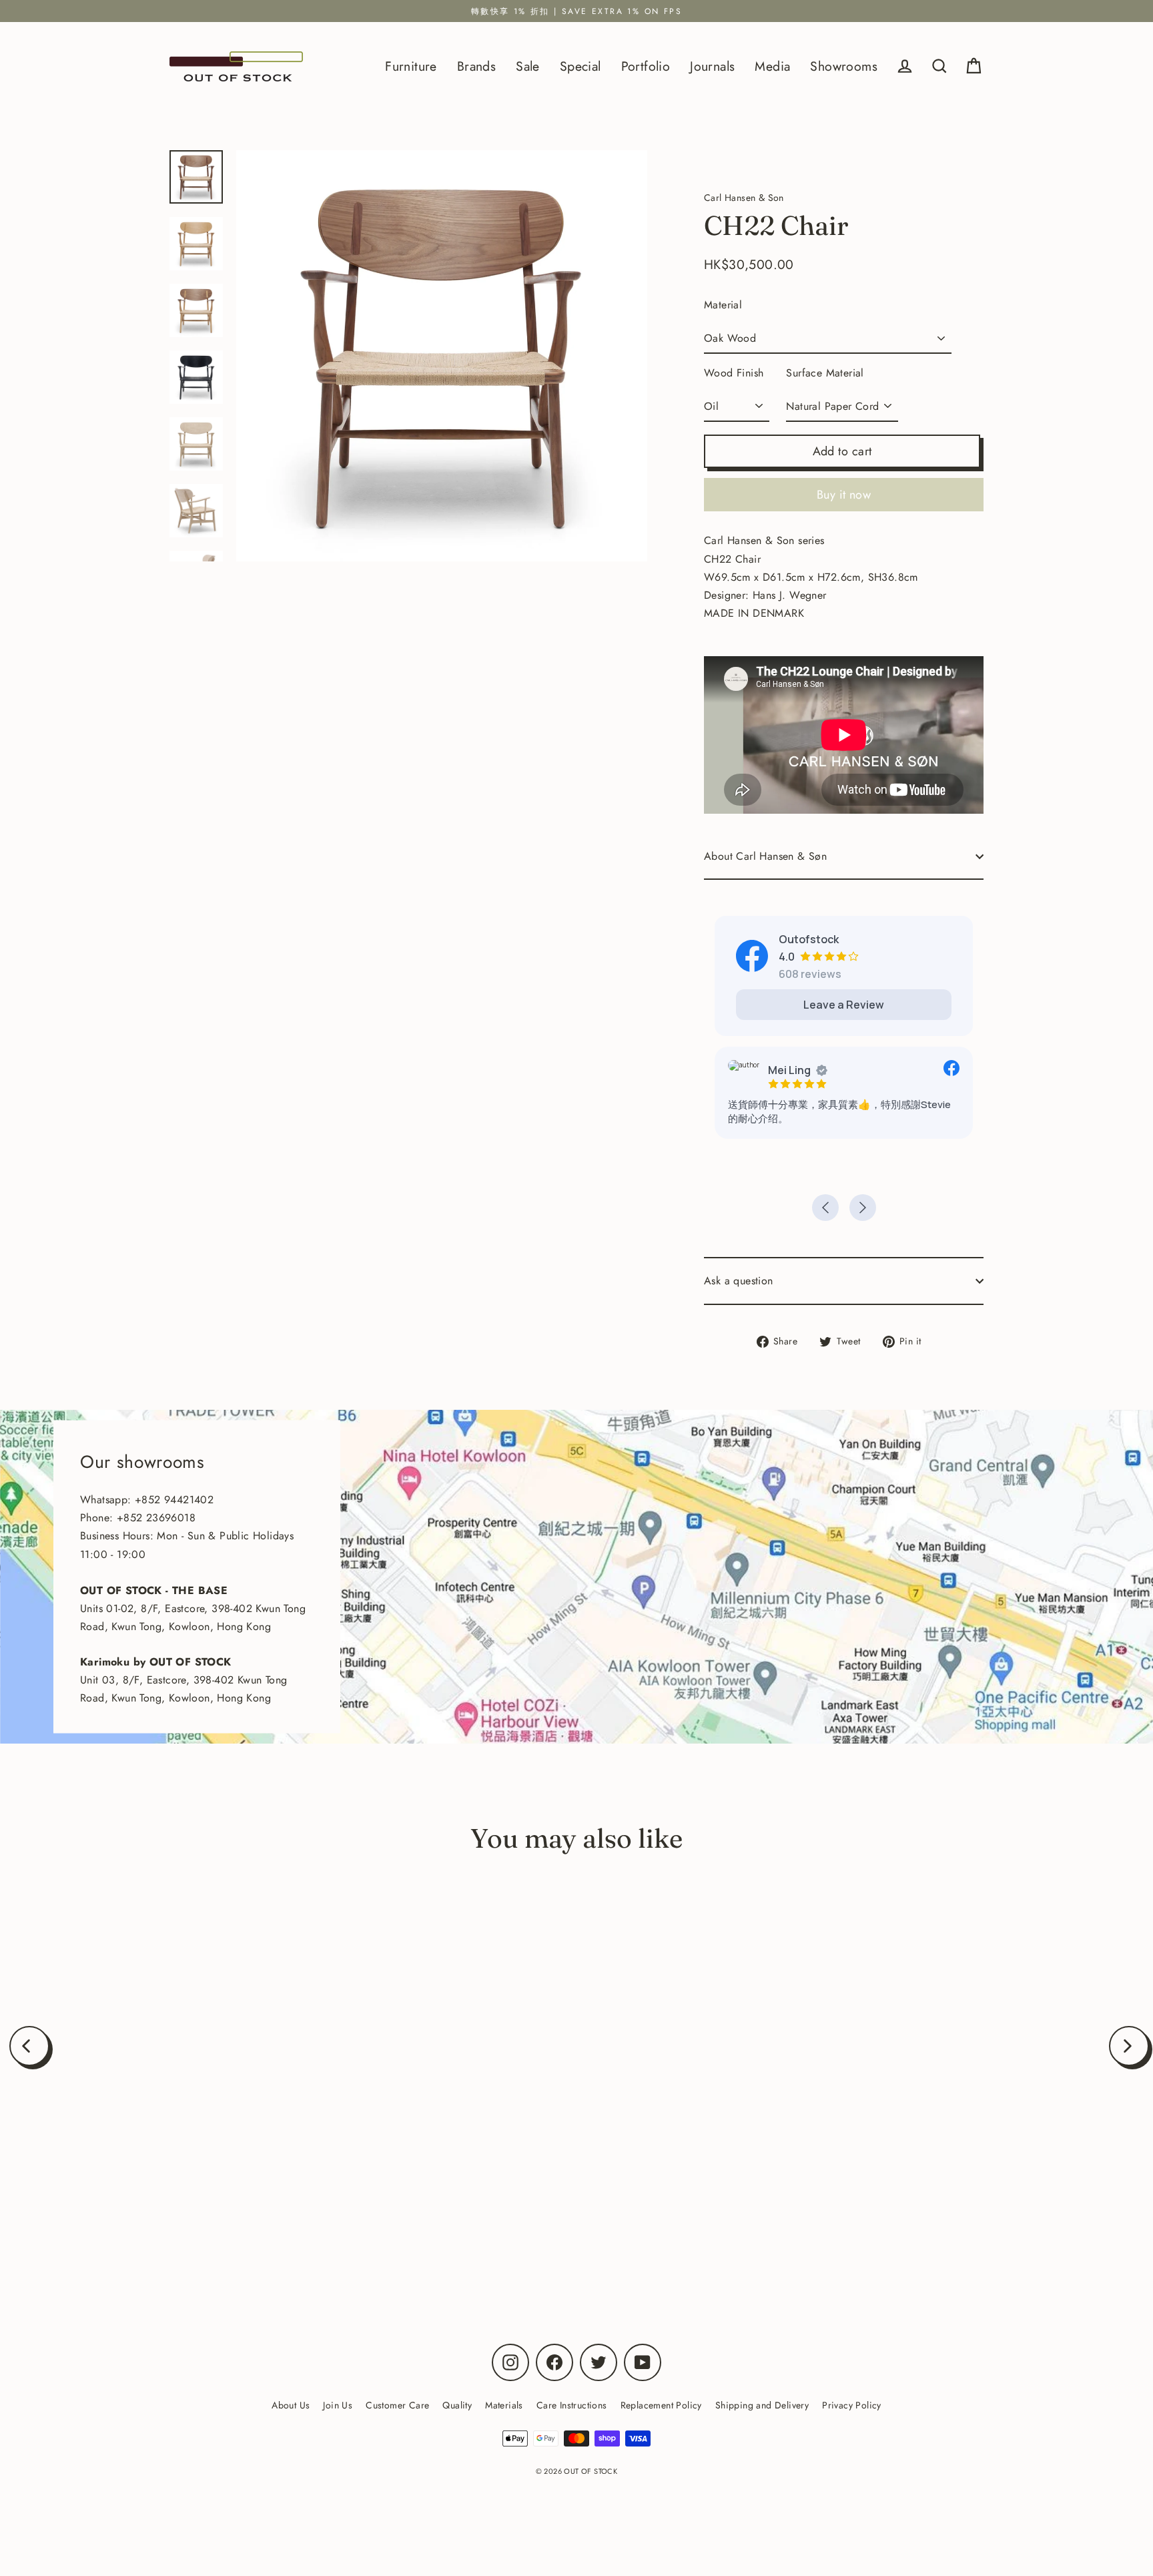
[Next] (1129, 2046)
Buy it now (844, 495)
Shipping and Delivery (762, 2405)
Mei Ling (789, 1070)
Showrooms (844, 66)
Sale (528, 66)
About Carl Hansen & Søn (765, 856)
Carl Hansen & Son (200, 2220)
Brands (476, 66)
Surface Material (825, 373)
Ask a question (739, 1281)
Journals (712, 66)
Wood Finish (734, 373)
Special (581, 66)
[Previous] (29, 2046)
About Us (291, 2405)
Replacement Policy (661, 2405)
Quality (457, 2405)
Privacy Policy (852, 2405)
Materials (504, 2405)
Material (723, 305)
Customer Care (397, 2405)
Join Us (338, 2405)
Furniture (411, 66)
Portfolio (646, 66)
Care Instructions (572, 2405)
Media (772, 66)
